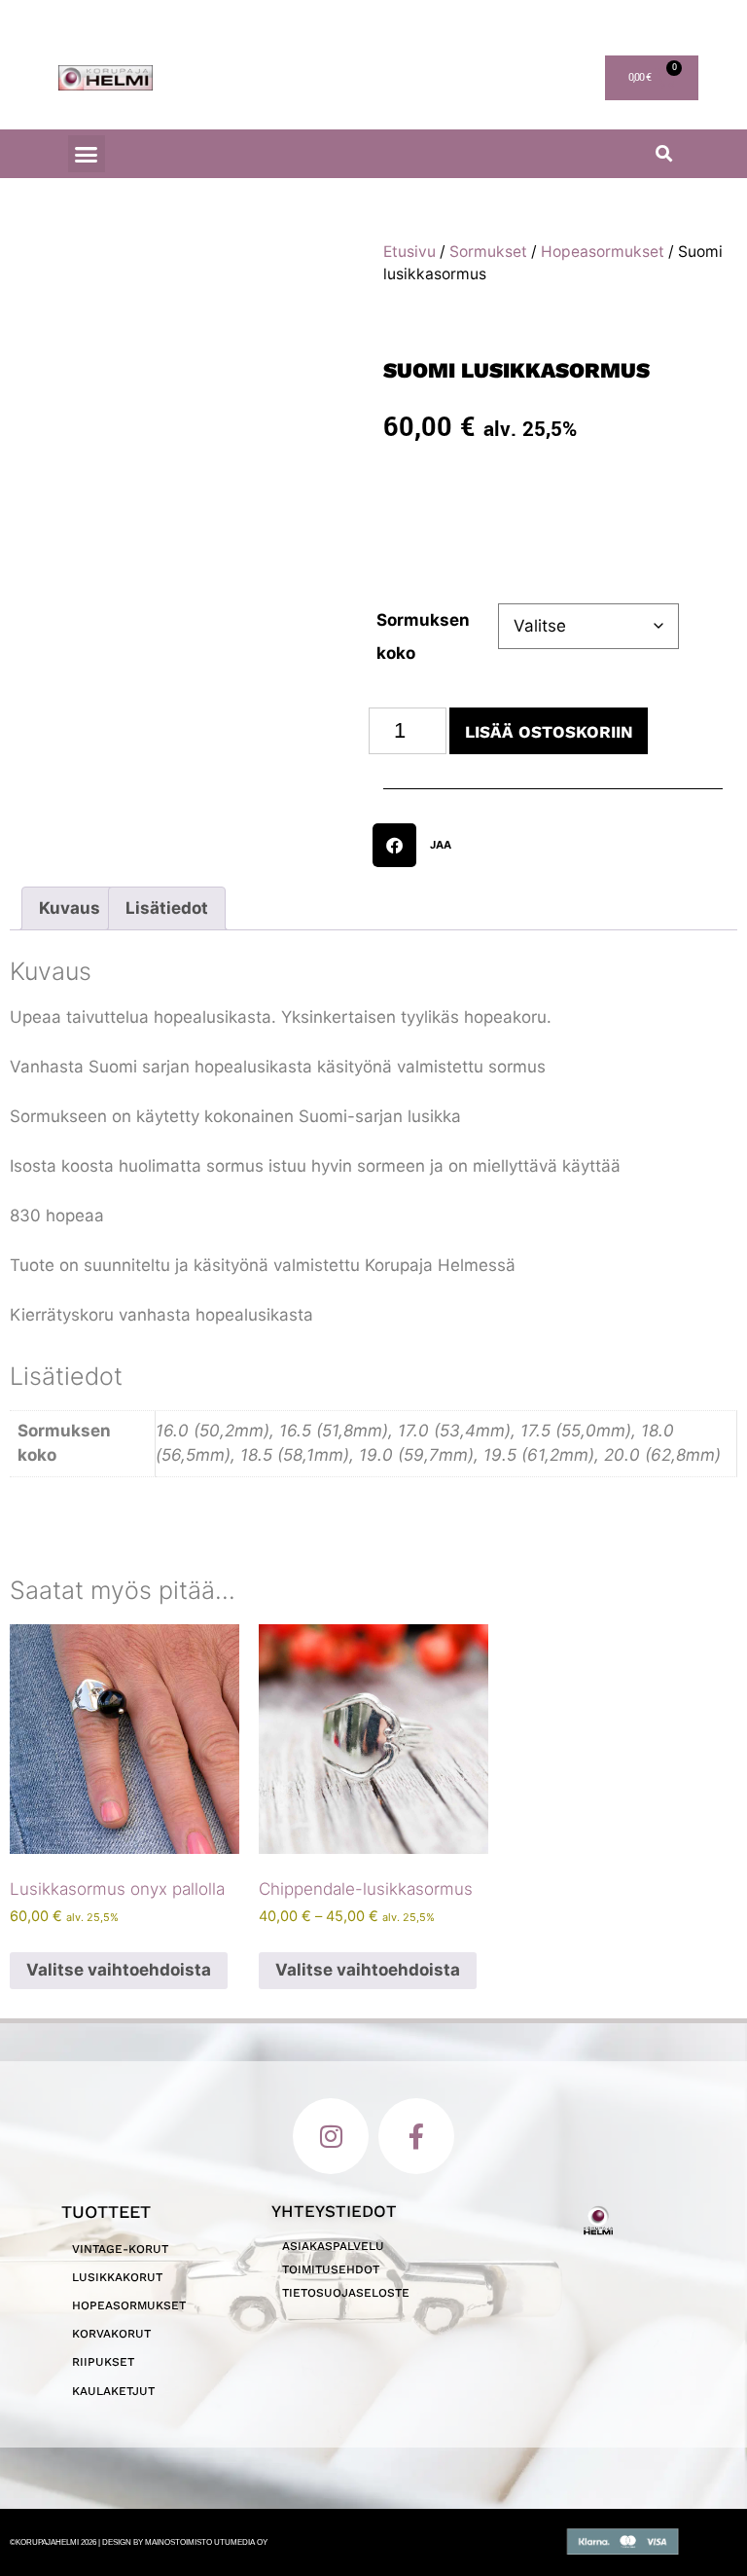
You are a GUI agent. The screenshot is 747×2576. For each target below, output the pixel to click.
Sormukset (488, 252)
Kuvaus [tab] (70, 2025)
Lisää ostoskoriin (549, 732)
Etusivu (409, 252)
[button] (87, 154)
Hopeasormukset (603, 252)
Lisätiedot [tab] (167, 2025)
